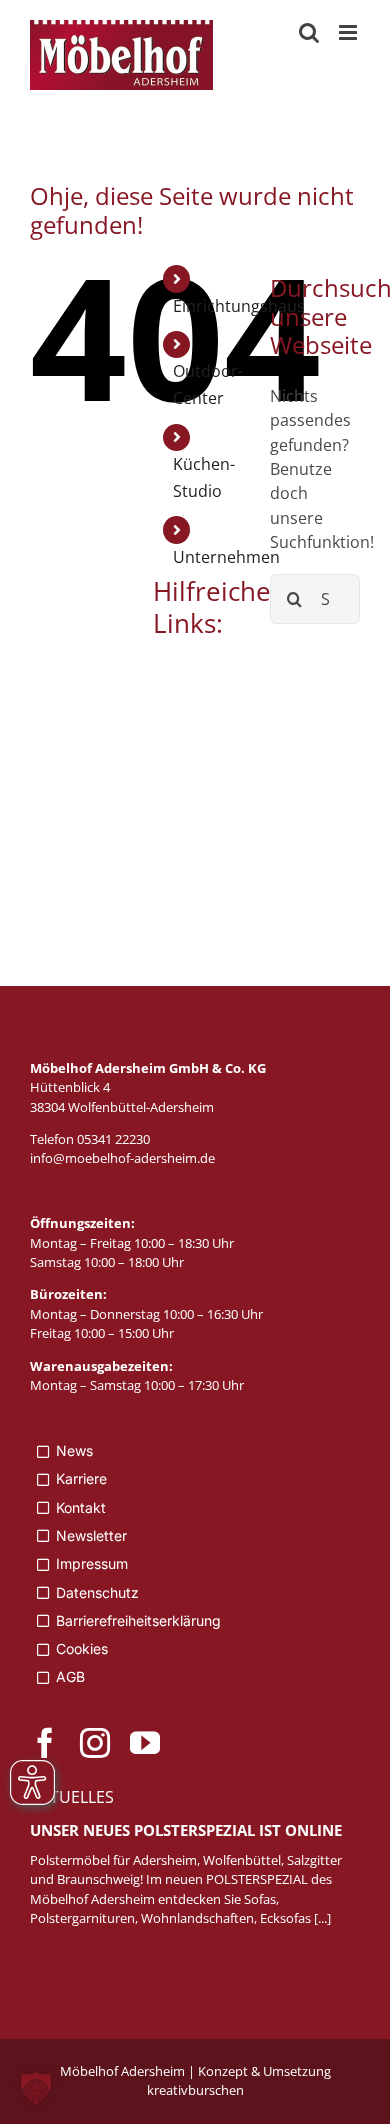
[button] (36, 2088)
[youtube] (145, 1743)
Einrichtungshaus (239, 306)
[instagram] (95, 1743)
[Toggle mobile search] (309, 32)
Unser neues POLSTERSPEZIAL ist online (186, 1830)
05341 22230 (113, 1139)
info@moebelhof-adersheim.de (122, 1158)
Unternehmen (226, 557)
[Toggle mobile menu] (349, 32)
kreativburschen (195, 2090)
